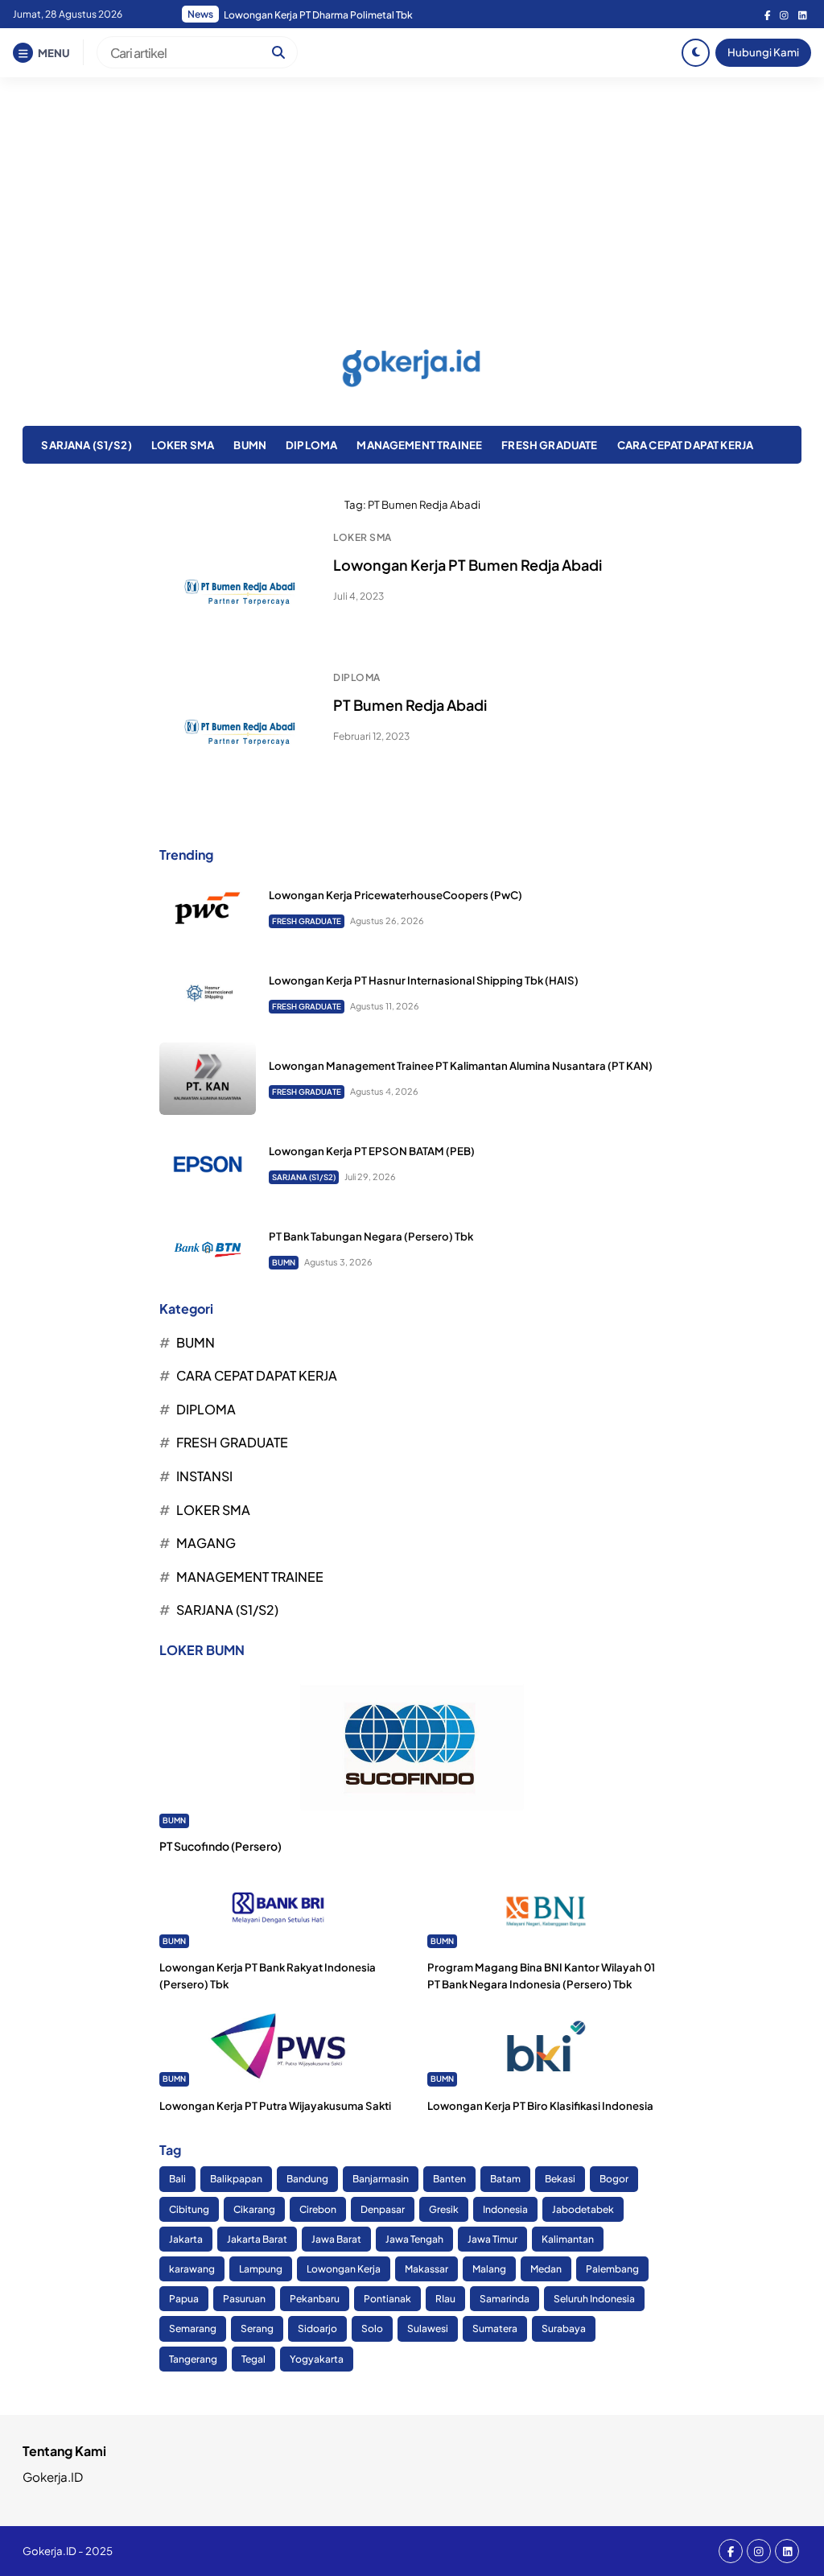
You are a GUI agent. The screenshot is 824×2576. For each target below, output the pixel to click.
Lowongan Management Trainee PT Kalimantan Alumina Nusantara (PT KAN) (461, 1065)
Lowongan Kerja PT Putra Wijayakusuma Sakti (275, 2105)
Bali (177, 2179)
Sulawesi (428, 2328)
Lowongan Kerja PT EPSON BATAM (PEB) (372, 1151)
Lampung (261, 2269)
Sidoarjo (317, 2328)
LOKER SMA (183, 445)
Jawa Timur (492, 2239)
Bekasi (560, 2179)
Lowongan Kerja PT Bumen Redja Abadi (468, 565)
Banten (449, 2179)
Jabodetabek (583, 2209)
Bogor (614, 2179)
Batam (505, 2179)
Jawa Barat (336, 2239)
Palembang (612, 2269)
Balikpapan (236, 2179)
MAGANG (206, 1543)
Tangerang (193, 2359)
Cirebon (318, 2209)
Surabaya (564, 2328)
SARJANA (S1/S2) (86, 445)
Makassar (426, 2269)
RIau (445, 2299)
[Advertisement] (412, 198)
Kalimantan (568, 2239)
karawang (192, 2269)
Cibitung (189, 2209)
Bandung (307, 2179)
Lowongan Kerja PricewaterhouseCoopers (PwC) (396, 895)
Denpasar (383, 2209)
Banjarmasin (381, 2179)
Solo (372, 2328)
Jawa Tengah (414, 2239)
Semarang (193, 2328)
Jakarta (186, 2239)
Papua (184, 2299)
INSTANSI (204, 1476)
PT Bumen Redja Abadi (410, 705)
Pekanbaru (315, 2299)
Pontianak (387, 2299)
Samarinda (505, 2299)
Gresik (444, 2209)
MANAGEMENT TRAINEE (419, 445)
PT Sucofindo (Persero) (220, 1846)
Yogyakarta (317, 2359)
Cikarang (254, 2209)
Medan (546, 2269)
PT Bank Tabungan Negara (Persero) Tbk (371, 1236)
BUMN (250, 445)
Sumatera (495, 2328)
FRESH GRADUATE (549, 445)
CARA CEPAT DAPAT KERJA (686, 445)
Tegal (253, 2359)
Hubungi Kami (763, 52)
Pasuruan (244, 2299)
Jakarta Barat (257, 2239)
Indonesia (505, 2209)
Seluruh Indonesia (594, 2299)
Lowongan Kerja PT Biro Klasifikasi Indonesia (540, 2105)
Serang (257, 2328)
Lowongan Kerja (344, 2269)
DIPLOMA (311, 445)
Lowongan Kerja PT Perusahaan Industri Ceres (327, 15)
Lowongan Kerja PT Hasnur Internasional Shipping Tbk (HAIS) (424, 980)
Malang (489, 2269)
